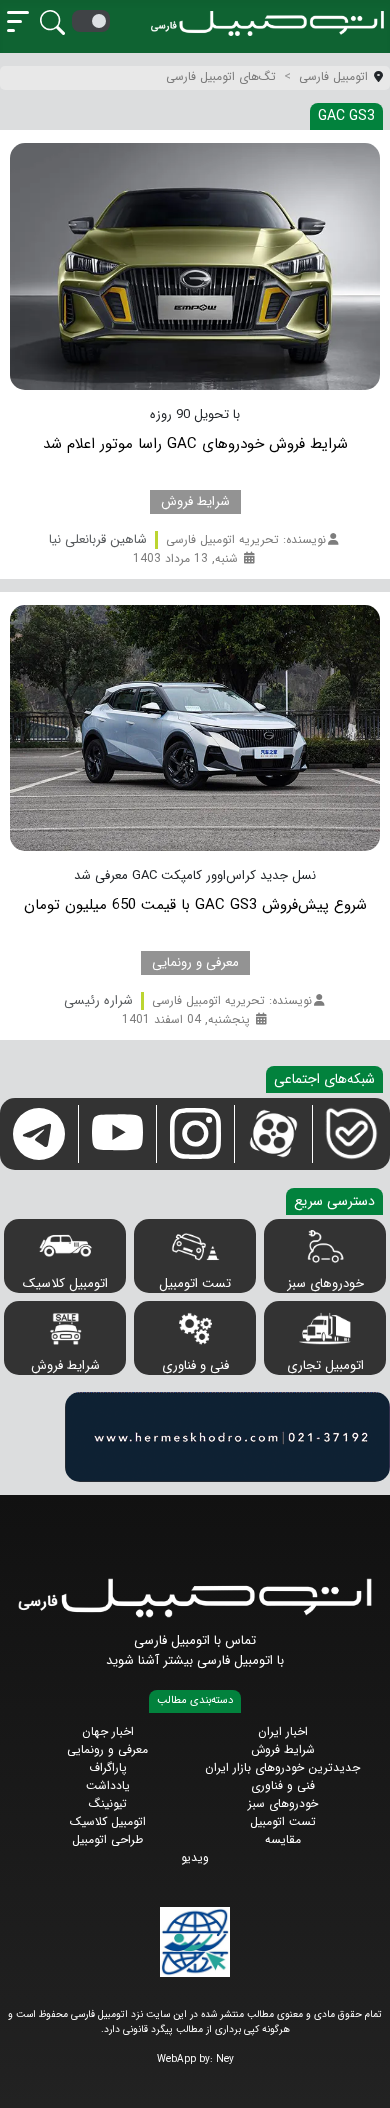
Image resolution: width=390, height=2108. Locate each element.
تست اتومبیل (195, 1283)
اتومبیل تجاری (325, 1365)
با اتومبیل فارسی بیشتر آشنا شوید (195, 1660)
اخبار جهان (108, 1731)
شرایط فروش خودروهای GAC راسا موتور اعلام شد (195, 444)
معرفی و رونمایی (107, 1749)
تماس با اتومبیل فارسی (195, 1640)
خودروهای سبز (325, 1283)
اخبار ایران (283, 1731)
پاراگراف (108, 1767)
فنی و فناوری (195, 1365)
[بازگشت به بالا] (31, 2075)
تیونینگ (108, 1803)
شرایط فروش (65, 1365)
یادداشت (108, 1785)
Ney (225, 2059)
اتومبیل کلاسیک (65, 1283)
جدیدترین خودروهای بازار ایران (282, 1767)
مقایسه (283, 1839)
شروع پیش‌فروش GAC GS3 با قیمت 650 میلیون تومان (195, 905)
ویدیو (195, 1857)
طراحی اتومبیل (107, 1839)
